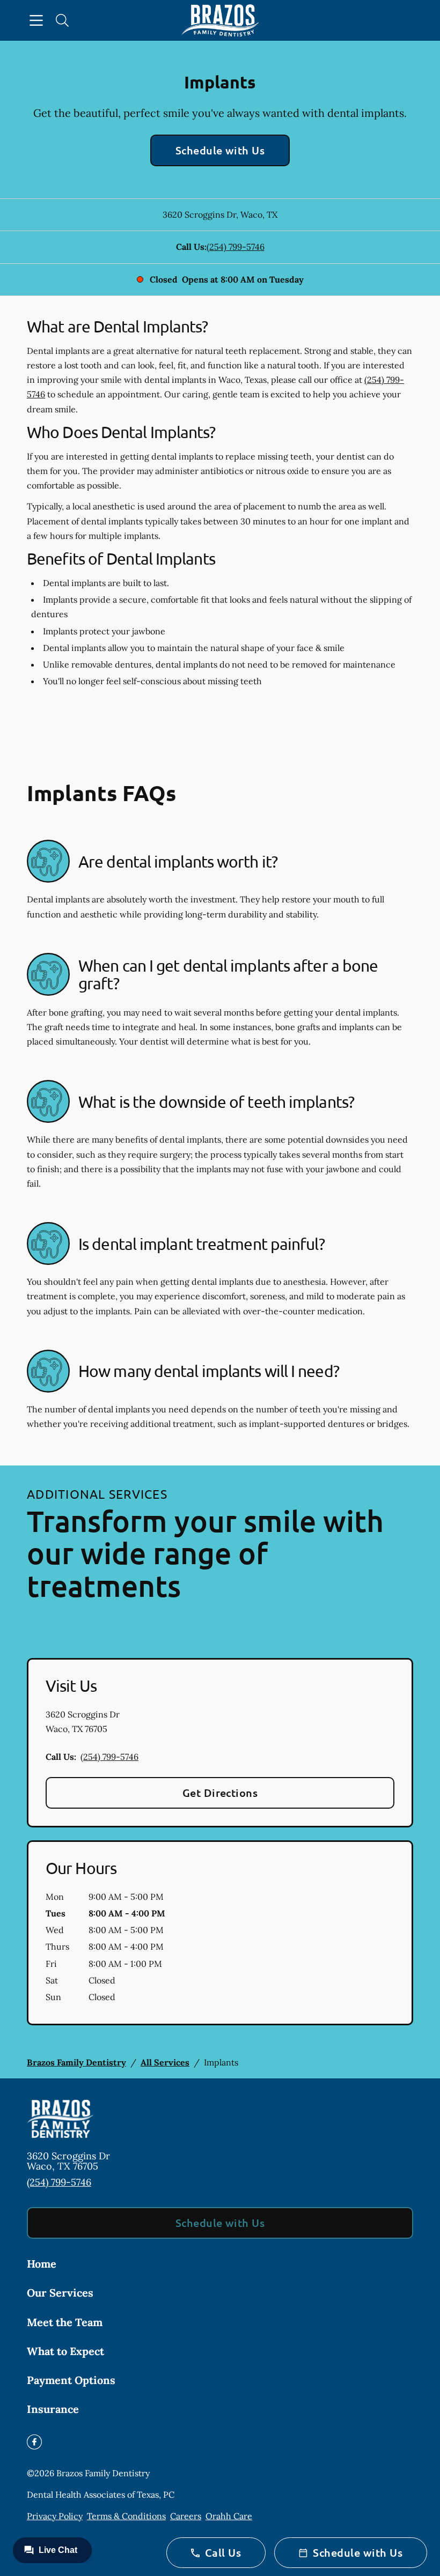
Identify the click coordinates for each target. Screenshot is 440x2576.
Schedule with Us (220, 150)
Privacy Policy (55, 2516)
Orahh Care (229, 2516)
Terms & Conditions (126, 2516)
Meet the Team (65, 2322)
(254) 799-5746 (236, 247)
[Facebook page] (34, 2442)
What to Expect (65, 2351)
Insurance (53, 2409)
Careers (186, 2516)
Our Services (60, 2293)
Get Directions (220, 1793)
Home (42, 2264)
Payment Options (71, 2380)
